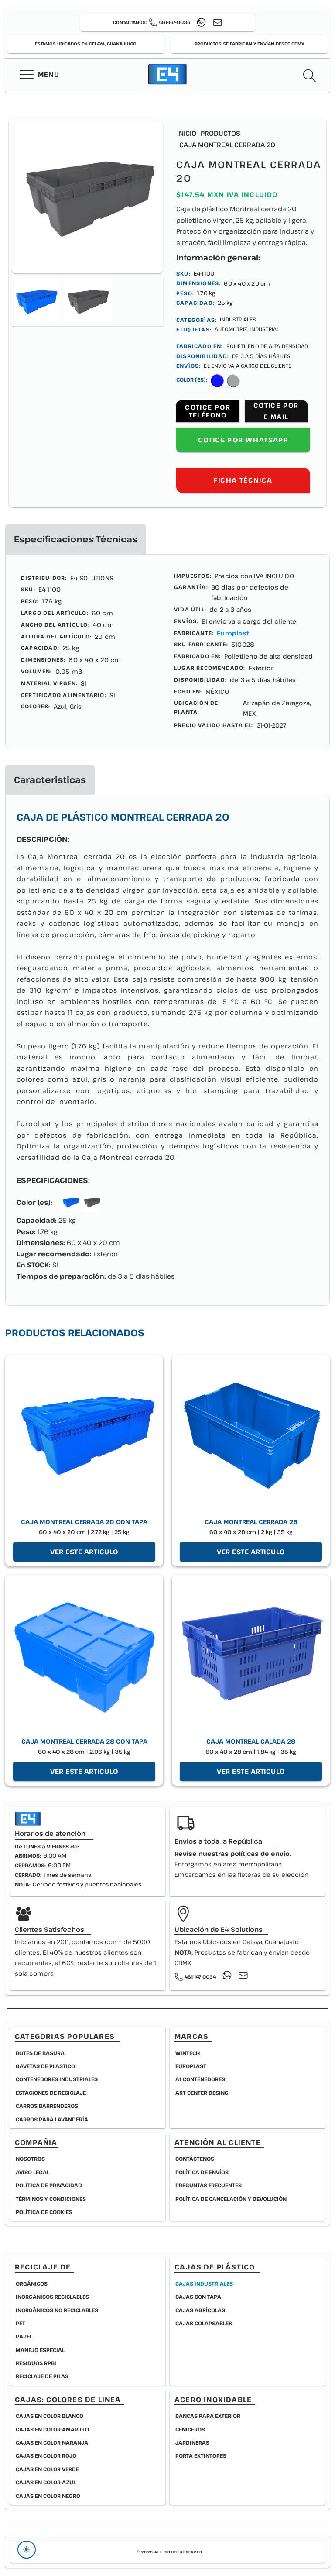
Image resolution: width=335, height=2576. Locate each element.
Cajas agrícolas (200, 2310)
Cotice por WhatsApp (243, 440)
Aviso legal (32, 2172)
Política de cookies (44, 2212)
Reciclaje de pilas (42, 2376)
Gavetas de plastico (45, 2066)
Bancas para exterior (208, 2416)
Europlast (233, 633)
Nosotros (30, 2159)
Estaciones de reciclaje (51, 2093)
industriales (238, 319)
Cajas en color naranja (52, 2442)
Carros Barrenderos (47, 2106)
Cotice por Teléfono (208, 411)
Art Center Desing (202, 2093)
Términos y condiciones (51, 2199)
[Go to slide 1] (36, 301)
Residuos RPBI (36, 2363)
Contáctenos (195, 2159)
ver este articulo (84, 1552)
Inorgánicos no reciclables (57, 2310)
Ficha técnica (243, 480)
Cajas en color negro (48, 2496)
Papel (24, 2336)
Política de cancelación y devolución (231, 2199)
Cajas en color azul (46, 2482)
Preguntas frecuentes (209, 2185)
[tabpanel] (167, 651)
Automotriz (231, 329)
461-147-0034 (174, 22)
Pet (21, 2323)
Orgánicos (32, 2283)
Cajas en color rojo (46, 2455)
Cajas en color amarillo (52, 2429)
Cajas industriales (204, 2283)
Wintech (188, 2053)
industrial (264, 329)
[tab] (76, 539)
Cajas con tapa (198, 2297)
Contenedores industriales (57, 2079)
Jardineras (192, 2442)
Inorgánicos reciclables (52, 2297)
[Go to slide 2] (87, 301)
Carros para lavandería (52, 2119)
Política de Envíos (202, 2172)
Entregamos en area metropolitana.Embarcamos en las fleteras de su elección (241, 1864)
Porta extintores (201, 2455)
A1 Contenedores (200, 2079)
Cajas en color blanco (50, 2416)
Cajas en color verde (47, 2469)
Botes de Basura (40, 2053)
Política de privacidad (49, 2185)
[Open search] (310, 76)
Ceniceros (190, 2429)
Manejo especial (40, 2350)
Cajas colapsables (204, 2323)
